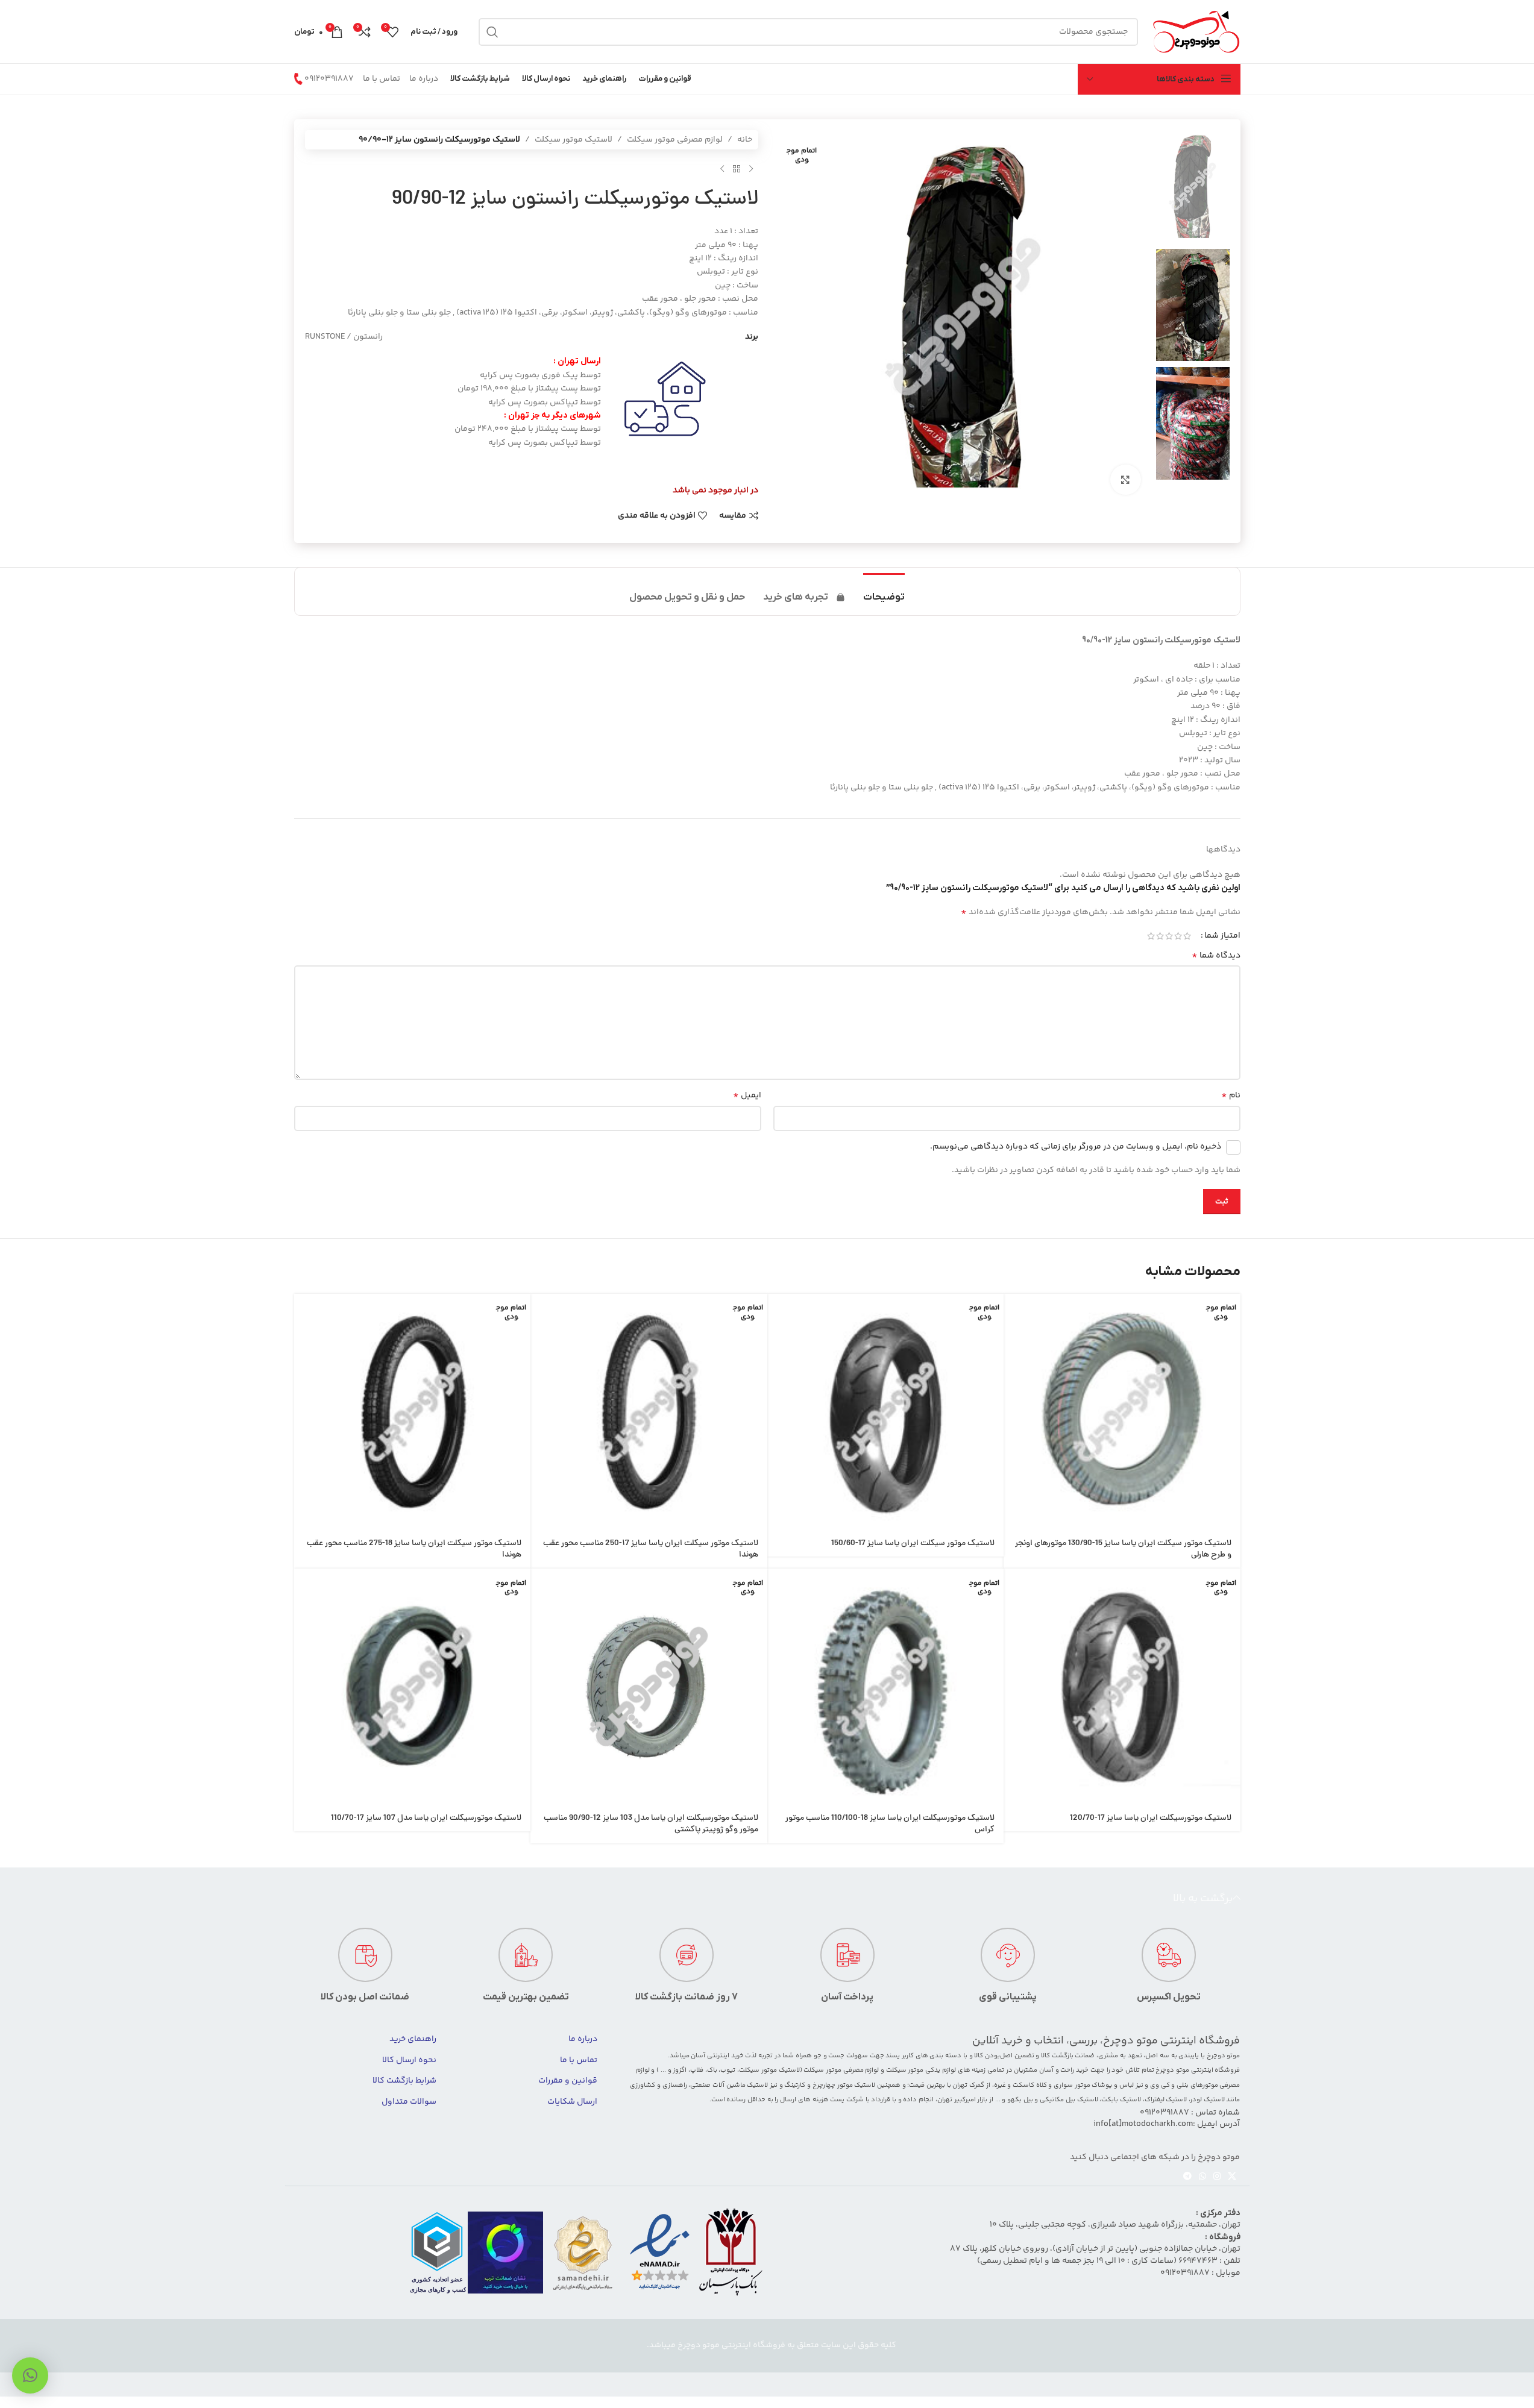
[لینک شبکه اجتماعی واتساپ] (1202, 2177)
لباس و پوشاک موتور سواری (1094, 2085)
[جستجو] (492, 32)
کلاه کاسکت (1030, 2085)
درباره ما (424, 79)
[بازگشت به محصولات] (737, 169)
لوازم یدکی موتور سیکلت (921, 2070)
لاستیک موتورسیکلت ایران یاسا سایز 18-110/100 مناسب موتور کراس (890, 1824)
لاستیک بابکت (1121, 2100)
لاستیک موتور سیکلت (574, 140)
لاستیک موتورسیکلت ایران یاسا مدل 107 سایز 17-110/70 (426, 1818)
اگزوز (680, 2070)
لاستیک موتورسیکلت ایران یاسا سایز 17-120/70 (1151, 1818)
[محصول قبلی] (751, 169)
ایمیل (747, 1096)
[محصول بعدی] (722, 169)
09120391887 (329, 79)
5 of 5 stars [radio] (1151, 936)
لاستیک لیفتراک (1166, 2100)
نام (1231, 1096)
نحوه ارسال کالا (409, 2060)
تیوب (728, 2070)
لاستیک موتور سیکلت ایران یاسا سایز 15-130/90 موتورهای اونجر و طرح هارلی (1123, 1550)
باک (712, 2070)
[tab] (884, 591)
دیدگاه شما (1216, 956)
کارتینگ (795, 2085)
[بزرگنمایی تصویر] (1125, 480)
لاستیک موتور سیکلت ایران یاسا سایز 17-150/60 (913, 1544)
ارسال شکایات (572, 2102)
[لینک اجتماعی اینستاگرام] (1217, 2177)
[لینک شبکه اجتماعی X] (1232, 2177)
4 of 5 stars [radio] (1160, 936)
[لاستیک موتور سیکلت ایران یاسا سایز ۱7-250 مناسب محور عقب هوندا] (649, 1412)
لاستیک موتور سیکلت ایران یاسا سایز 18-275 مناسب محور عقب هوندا (414, 1550)
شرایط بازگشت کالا (404, 2081)
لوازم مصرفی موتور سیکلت (675, 140)
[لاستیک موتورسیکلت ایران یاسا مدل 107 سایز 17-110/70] (413, 1687)
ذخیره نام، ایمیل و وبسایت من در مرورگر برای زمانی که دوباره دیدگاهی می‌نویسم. (1076, 1147)
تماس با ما (382, 79)
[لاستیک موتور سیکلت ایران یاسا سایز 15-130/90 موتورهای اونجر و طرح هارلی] (1122, 1412)
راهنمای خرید (413, 2039)
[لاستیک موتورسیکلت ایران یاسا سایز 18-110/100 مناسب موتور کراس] (886, 1687)
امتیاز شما (1222, 936)
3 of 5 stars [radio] (1169, 936)
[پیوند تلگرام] (1187, 2177)
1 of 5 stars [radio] (1187, 936)
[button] (30, 2375)
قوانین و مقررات (568, 2081)
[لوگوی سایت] (1195, 32)
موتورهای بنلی (1197, 2085)
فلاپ (697, 2070)
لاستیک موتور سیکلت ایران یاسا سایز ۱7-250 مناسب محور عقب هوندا (651, 1550)
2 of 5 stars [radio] (1178, 936)
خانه (745, 140)
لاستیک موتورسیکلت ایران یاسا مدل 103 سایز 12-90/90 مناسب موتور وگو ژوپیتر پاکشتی (651, 1824)
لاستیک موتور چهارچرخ (844, 2085)
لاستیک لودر (1208, 2100)
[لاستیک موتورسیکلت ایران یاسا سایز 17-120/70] (1122, 1687)
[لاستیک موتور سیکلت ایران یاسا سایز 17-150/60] (886, 1412)
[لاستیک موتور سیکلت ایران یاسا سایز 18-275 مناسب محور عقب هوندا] (413, 1412)
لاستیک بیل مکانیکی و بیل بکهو (1053, 2100)
